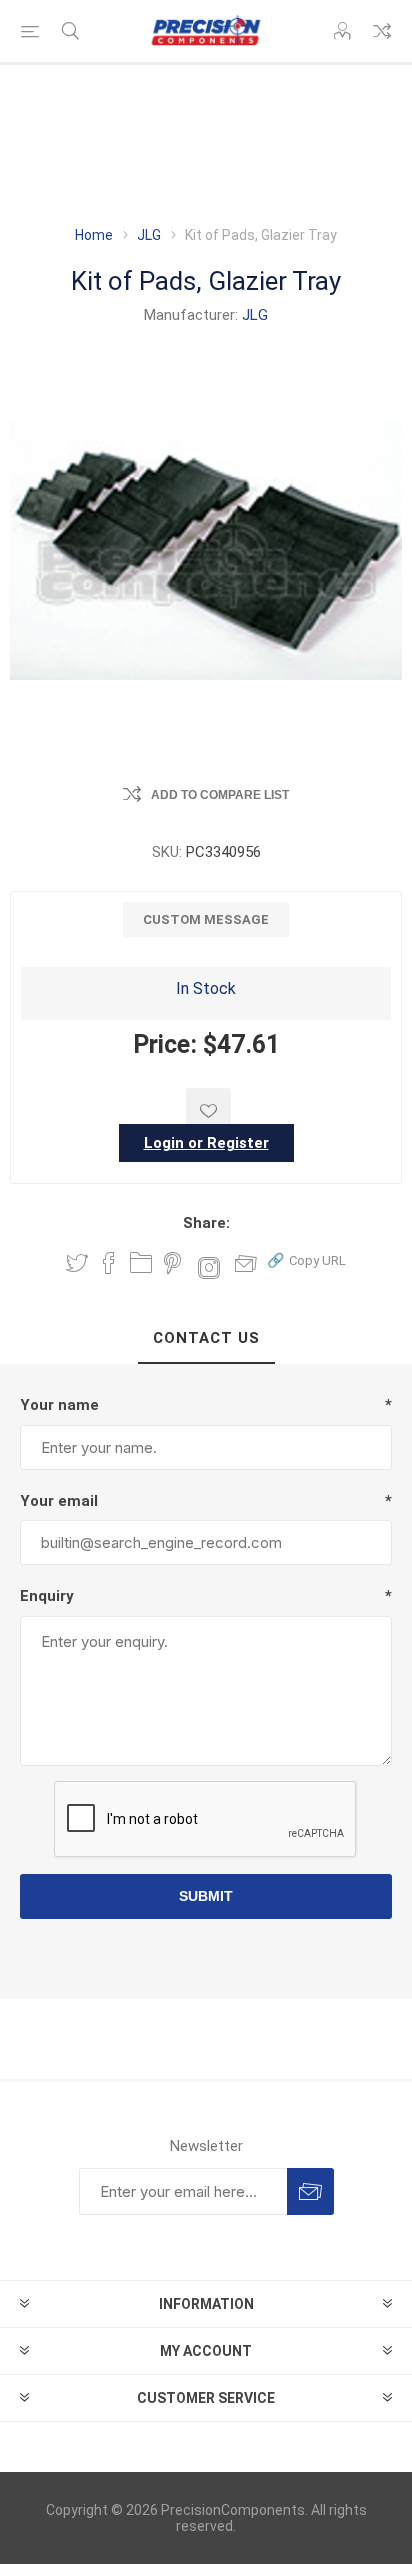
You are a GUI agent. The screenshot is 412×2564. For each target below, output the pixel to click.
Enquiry (47, 1596)
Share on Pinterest (172, 1263)
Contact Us (206, 1338)
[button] (306, 1259)
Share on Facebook (109, 1263)
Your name (59, 1405)
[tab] (206, 1339)
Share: (206, 1223)
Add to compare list (220, 795)
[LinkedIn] (141, 1263)
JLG (255, 315)
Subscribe (310, 2191)
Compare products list (382, 31)
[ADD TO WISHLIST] (208, 1110)
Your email (59, 1501)
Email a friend (246, 1263)
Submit (206, 1896)
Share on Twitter (77, 1263)
